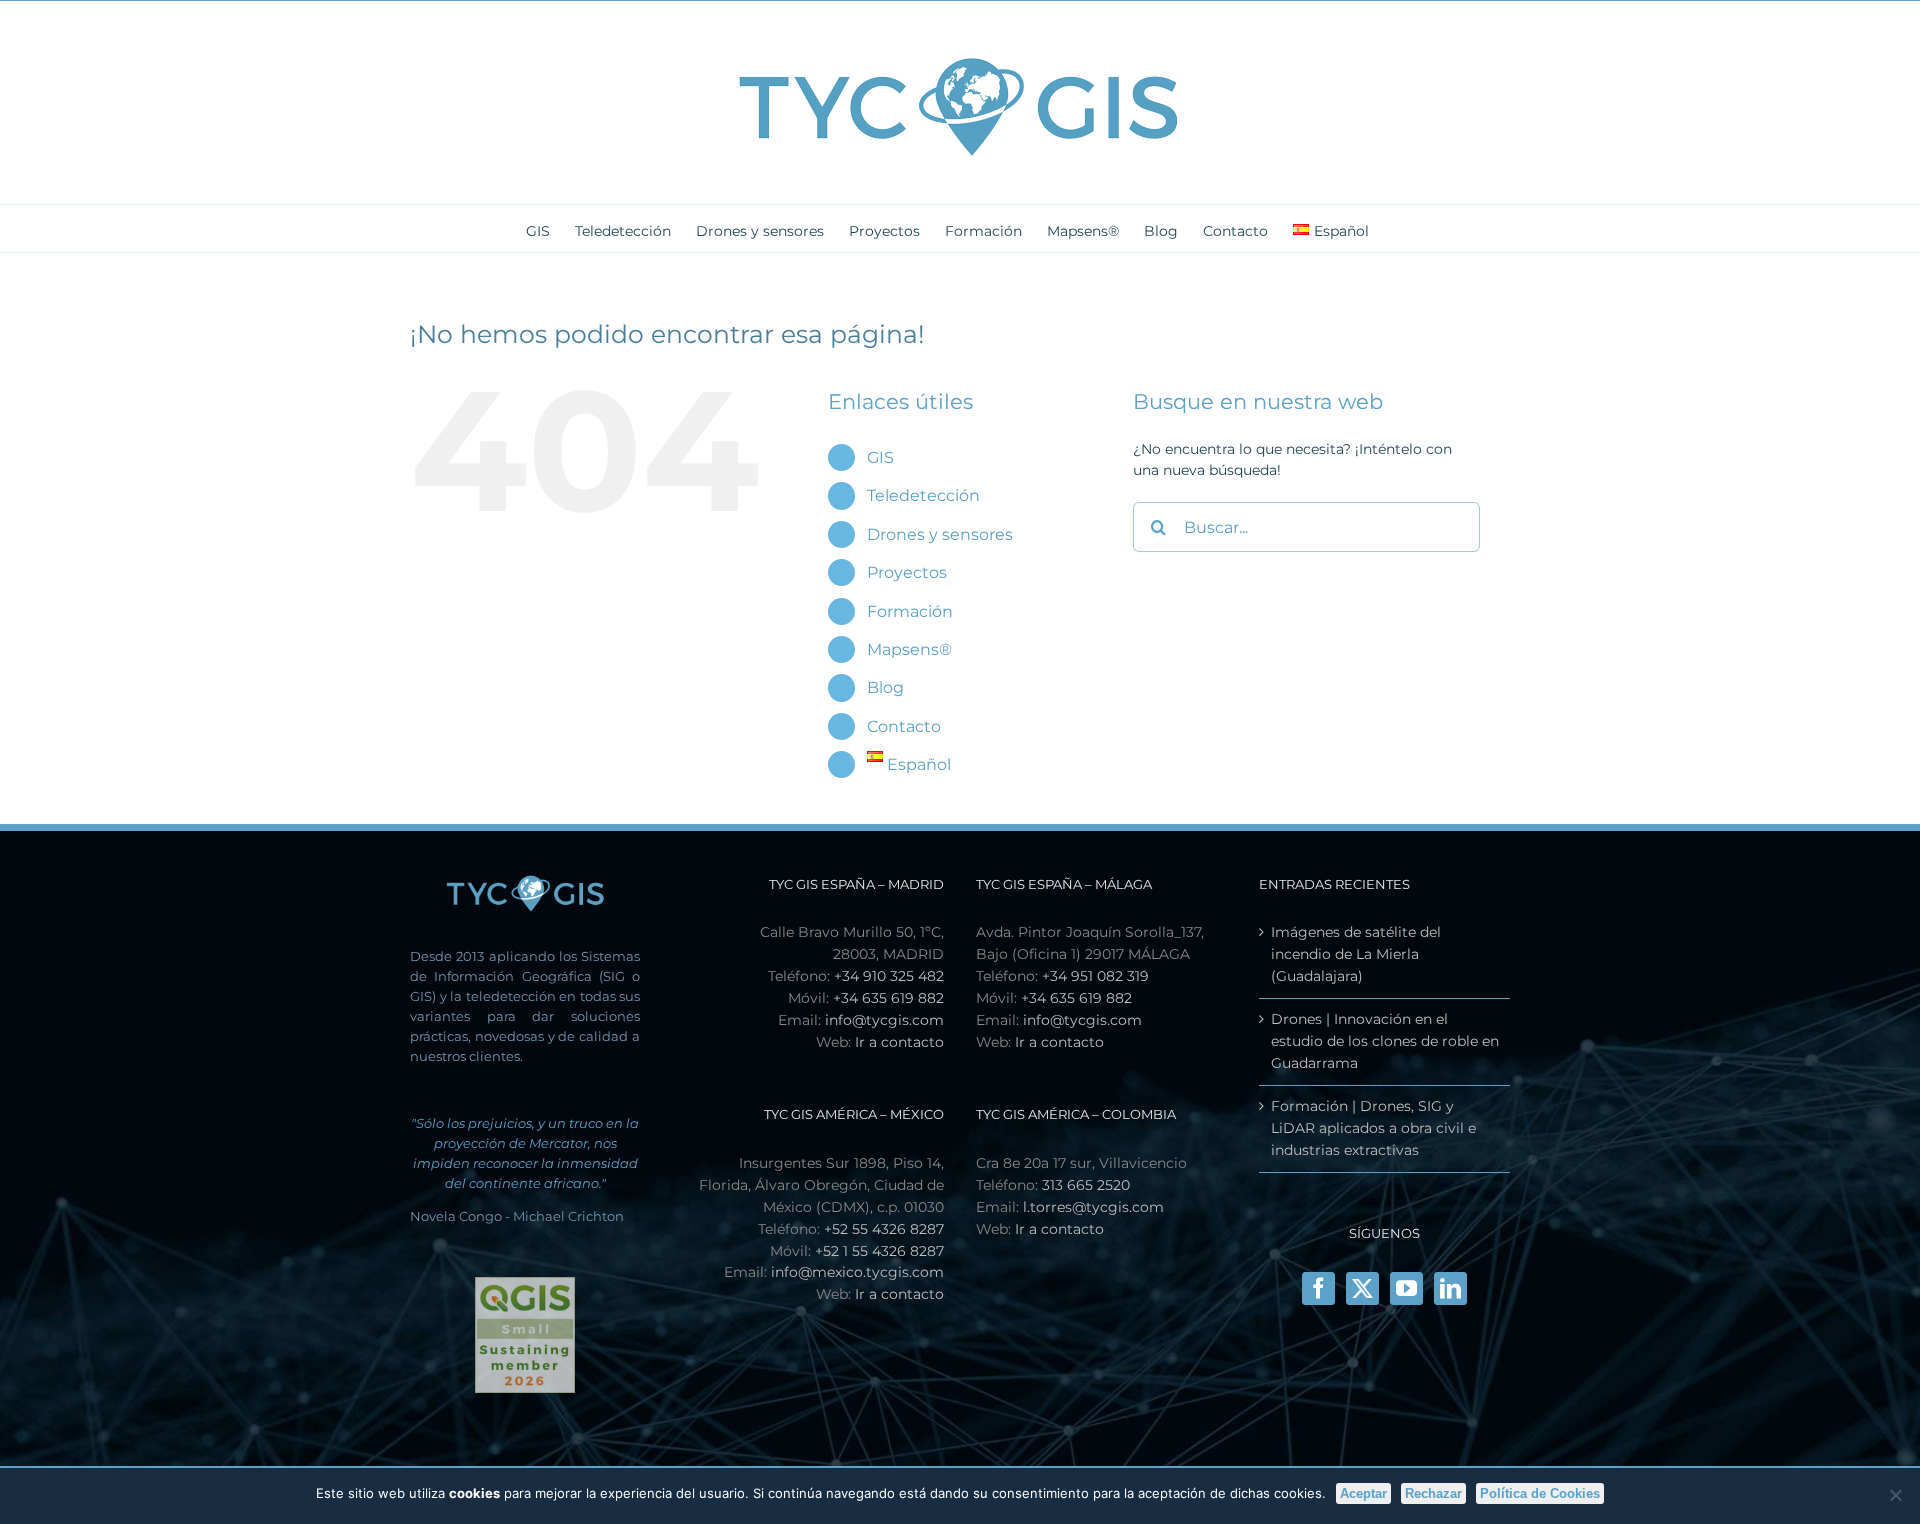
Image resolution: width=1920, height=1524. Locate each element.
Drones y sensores (940, 534)
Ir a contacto (899, 1042)
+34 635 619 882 (888, 998)
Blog (885, 687)
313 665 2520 (1086, 1185)
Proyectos (907, 572)
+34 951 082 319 (1095, 976)
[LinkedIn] (1450, 1288)
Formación (910, 611)
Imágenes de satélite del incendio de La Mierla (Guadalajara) (1356, 954)
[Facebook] (1318, 1288)
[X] (1362, 1288)
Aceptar (1363, 1493)
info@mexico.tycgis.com (857, 1272)
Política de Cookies (1540, 1493)
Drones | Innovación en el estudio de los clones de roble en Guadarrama (1385, 1041)
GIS (880, 457)
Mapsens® (909, 649)
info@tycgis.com (884, 1020)
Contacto (904, 726)
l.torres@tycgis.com (1093, 1207)
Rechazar (1433, 1493)
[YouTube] (1406, 1288)
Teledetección (923, 495)
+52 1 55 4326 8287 (879, 1251)
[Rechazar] (1895, 1495)
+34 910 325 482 (889, 976)
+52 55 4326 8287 (884, 1229)
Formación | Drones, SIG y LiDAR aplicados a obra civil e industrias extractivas (1373, 1128)
